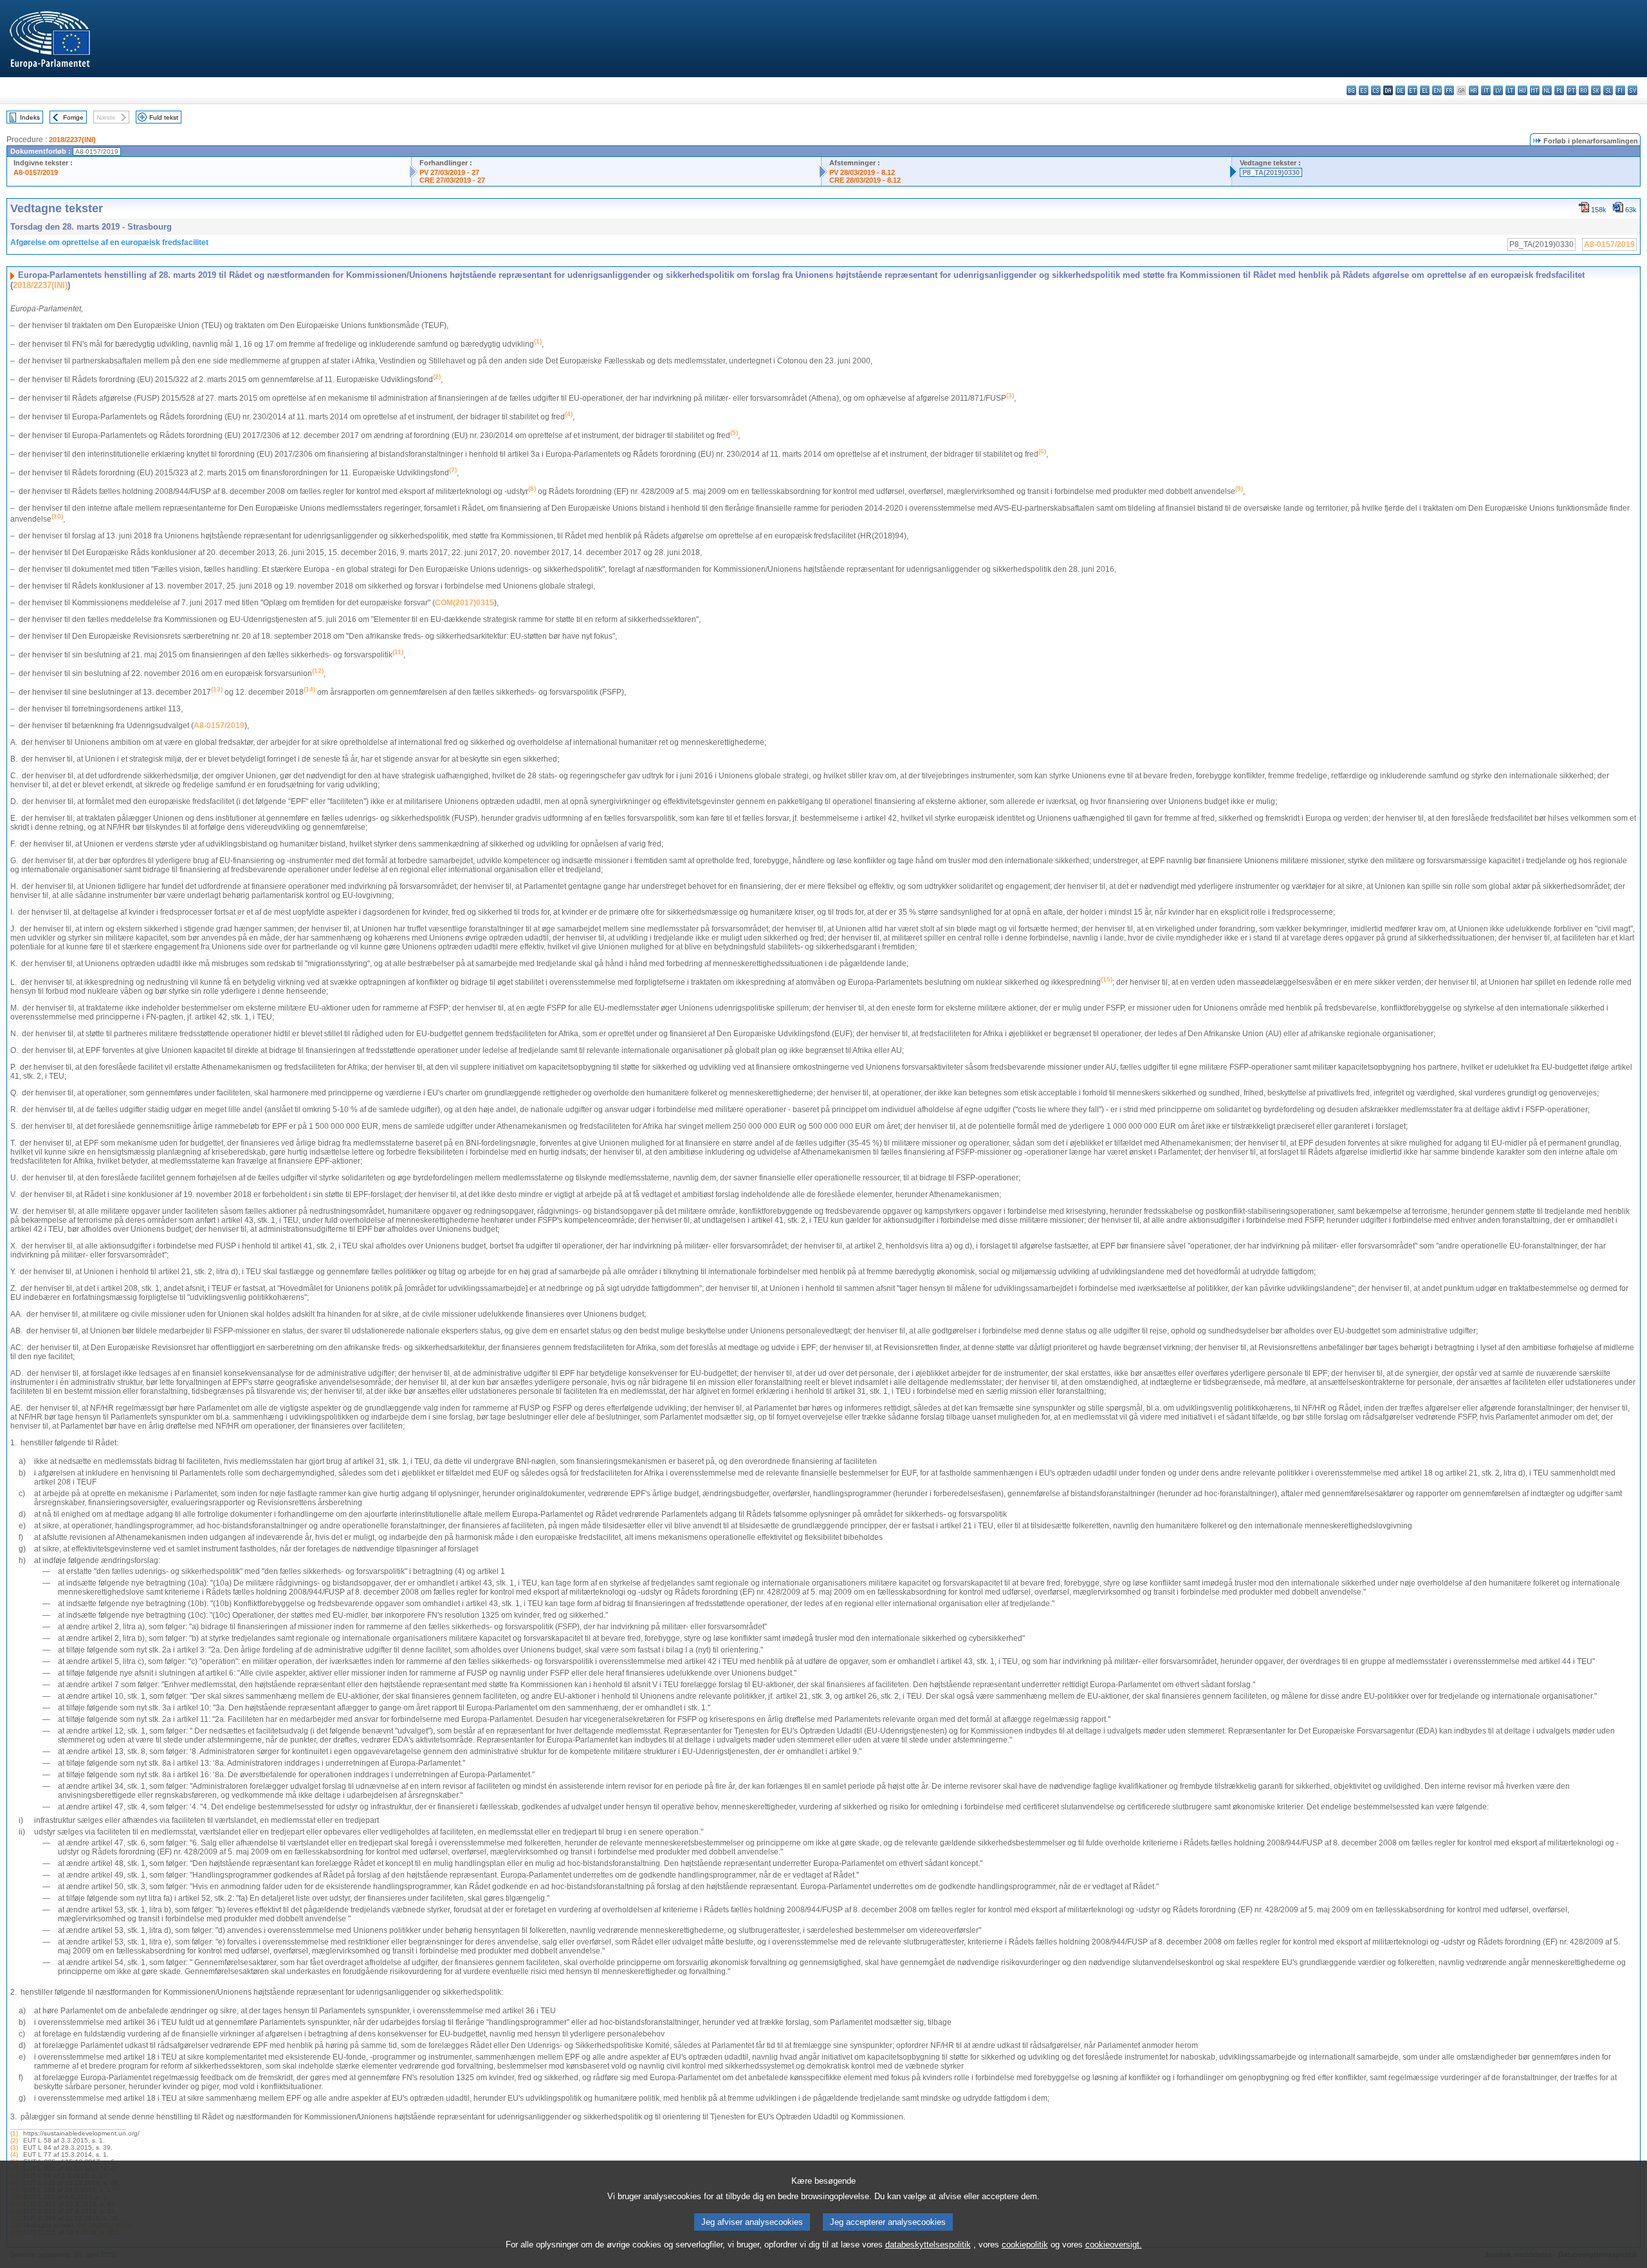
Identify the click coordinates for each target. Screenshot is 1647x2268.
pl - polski (1559, 90)
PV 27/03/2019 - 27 (449, 172)
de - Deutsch (1400, 90)
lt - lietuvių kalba (1510, 90)
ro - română (1584, 90)
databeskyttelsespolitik (928, 2245)
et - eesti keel (1412, 90)
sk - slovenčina (1596, 90)
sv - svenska (1633, 90)
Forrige (73, 117)
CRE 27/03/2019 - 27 (452, 180)
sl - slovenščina (1608, 90)
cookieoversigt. (1114, 2245)
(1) (14, 2133)
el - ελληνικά (1425, 90)
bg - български (1351, 90)
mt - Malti (1535, 90)
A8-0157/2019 (36, 172)
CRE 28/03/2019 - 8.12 (865, 180)
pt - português (1571, 90)
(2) (14, 2140)
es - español (1364, 90)
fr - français (1449, 90)
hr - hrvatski (1474, 90)
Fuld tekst (164, 117)
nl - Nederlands (1547, 90)
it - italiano (1486, 90)
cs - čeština (1376, 90)
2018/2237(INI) (72, 140)
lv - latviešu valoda (1498, 90)
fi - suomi (1620, 90)
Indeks (30, 117)
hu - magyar (1523, 90)
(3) (14, 2147)
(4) (14, 2154)
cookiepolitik (1025, 2245)
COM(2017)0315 (465, 603)
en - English (1437, 90)
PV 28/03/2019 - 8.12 (862, 172)
